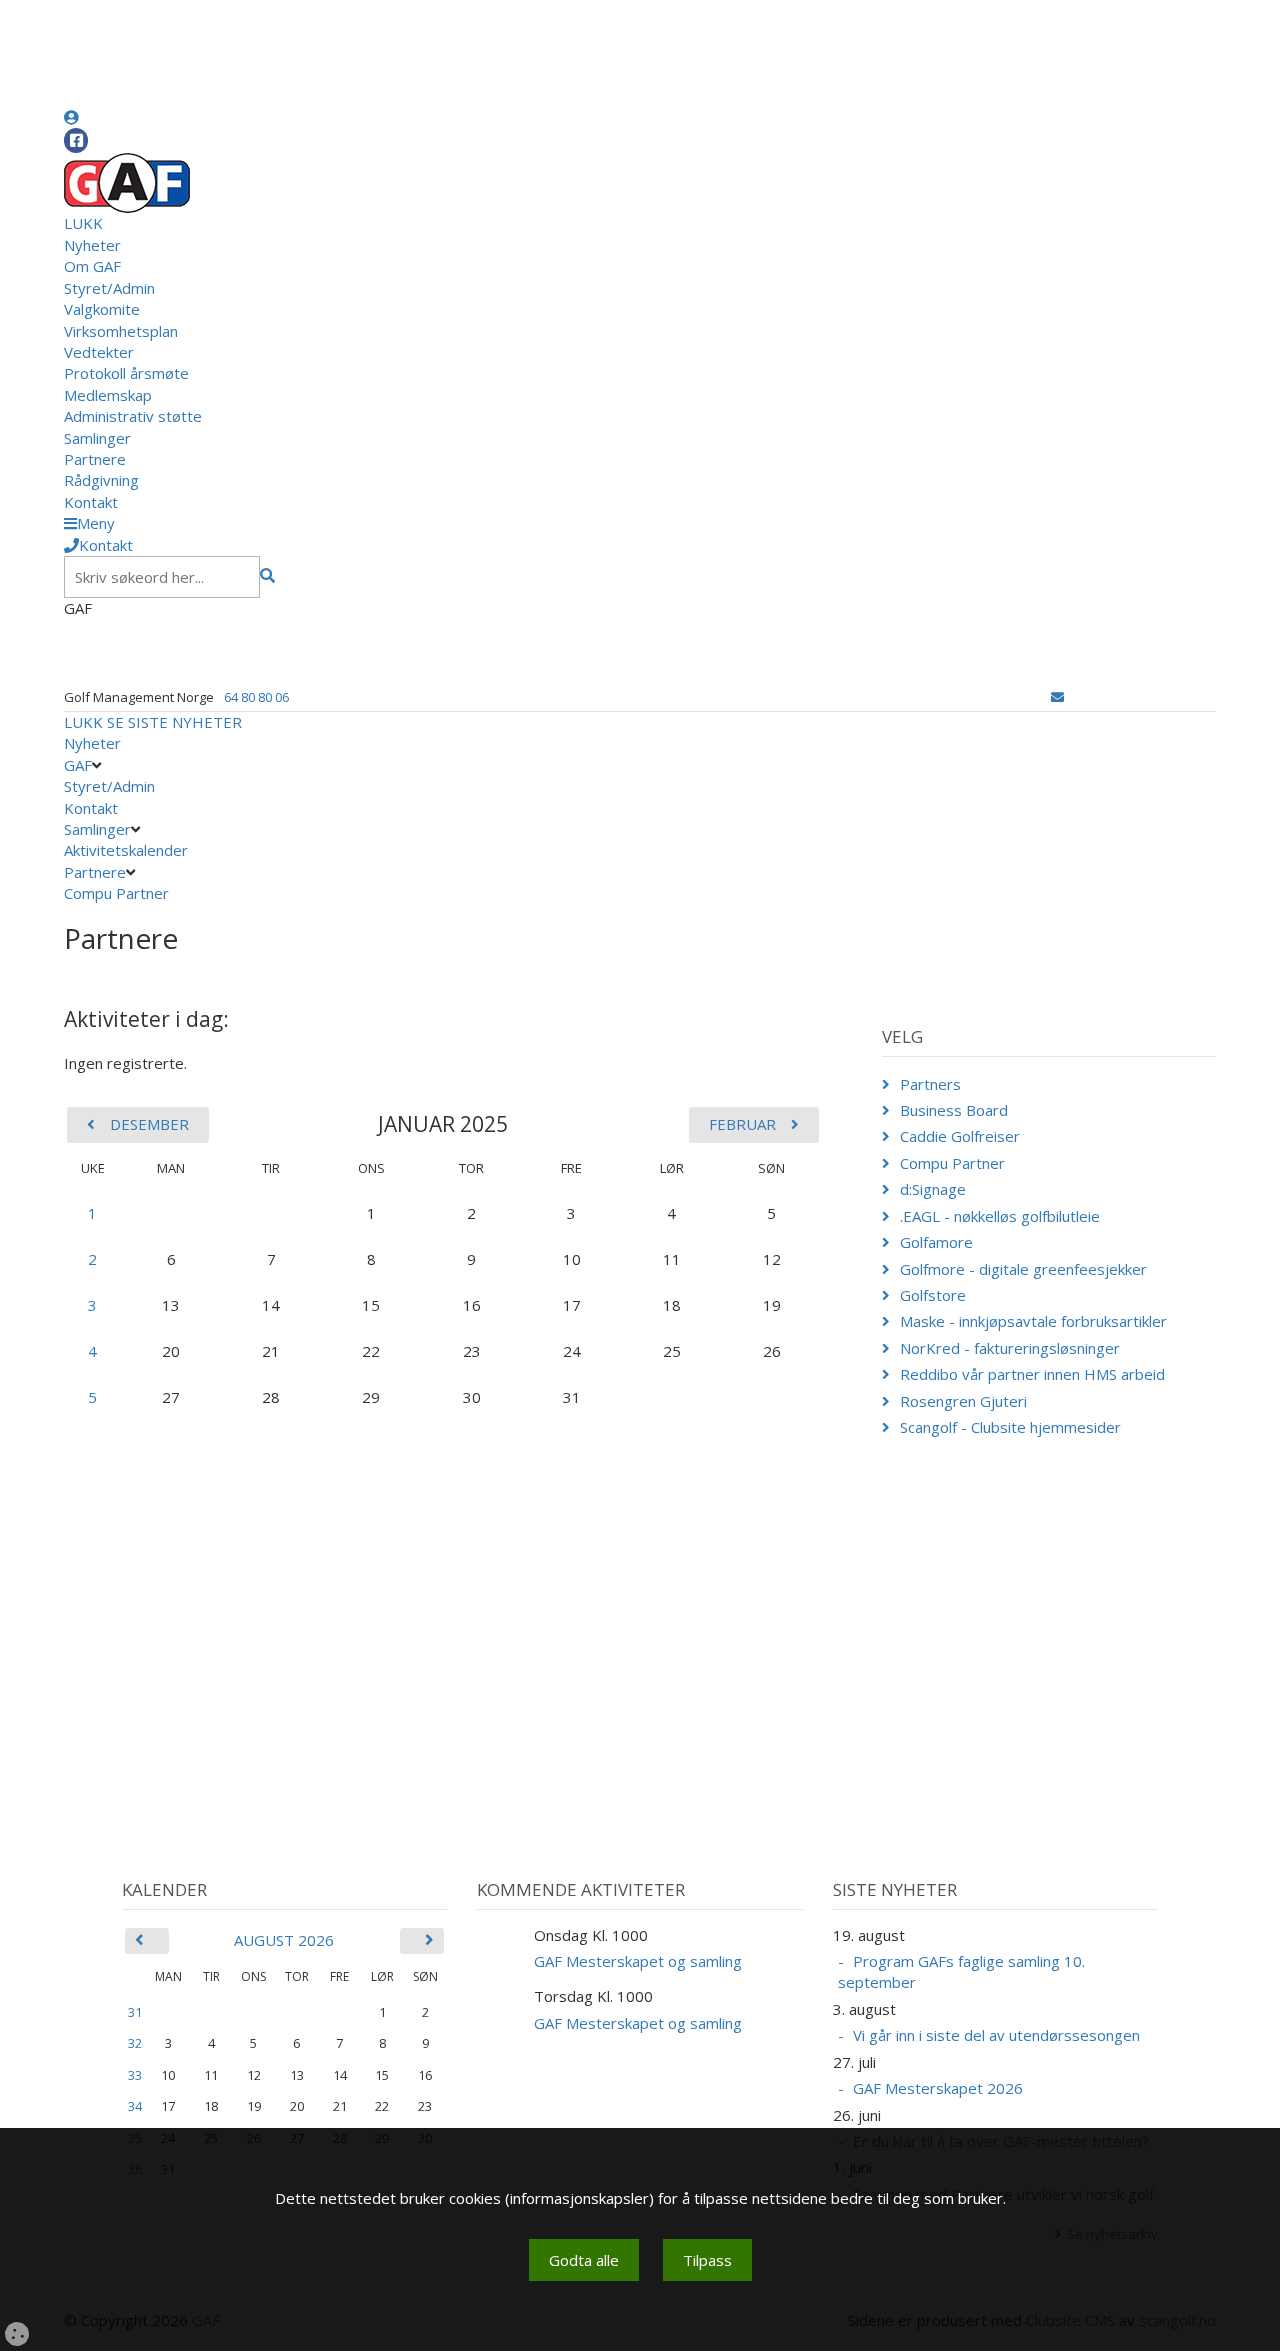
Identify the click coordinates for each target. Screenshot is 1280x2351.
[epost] (1057, 697)
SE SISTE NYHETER (174, 722)
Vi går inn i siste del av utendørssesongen (996, 2035)
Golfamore (936, 1242)
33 (135, 2075)
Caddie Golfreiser (960, 1136)
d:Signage (933, 1189)
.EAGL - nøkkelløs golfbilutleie (1000, 1216)
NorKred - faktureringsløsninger (1010, 1348)
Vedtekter (99, 352)
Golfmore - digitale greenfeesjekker (1023, 1269)
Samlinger (97, 438)
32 (135, 2043)
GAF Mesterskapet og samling (638, 1961)
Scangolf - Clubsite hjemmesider (1010, 1427)
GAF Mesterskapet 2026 (938, 2088)
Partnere (95, 459)
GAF (78, 765)
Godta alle (584, 2260)
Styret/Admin (109, 288)
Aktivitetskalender (126, 850)
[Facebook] (76, 140)
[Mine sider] (71, 117)
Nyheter (92, 245)
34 (135, 2106)
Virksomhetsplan (121, 331)
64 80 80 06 (256, 697)
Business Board (954, 1110)
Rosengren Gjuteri (963, 1401)
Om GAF (92, 266)
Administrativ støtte (133, 416)
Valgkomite (102, 309)
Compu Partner (116, 893)
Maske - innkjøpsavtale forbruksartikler (1033, 1321)
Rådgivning (101, 480)
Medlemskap (108, 395)
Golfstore (933, 1295)
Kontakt (91, 502)
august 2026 (284, 1940)
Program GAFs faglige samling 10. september (961, 1971)
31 (135, 2012)
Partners (930, 1084)
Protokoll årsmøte (126, 373)
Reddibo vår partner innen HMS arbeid (1032, 1374)
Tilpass (707, 2260)
